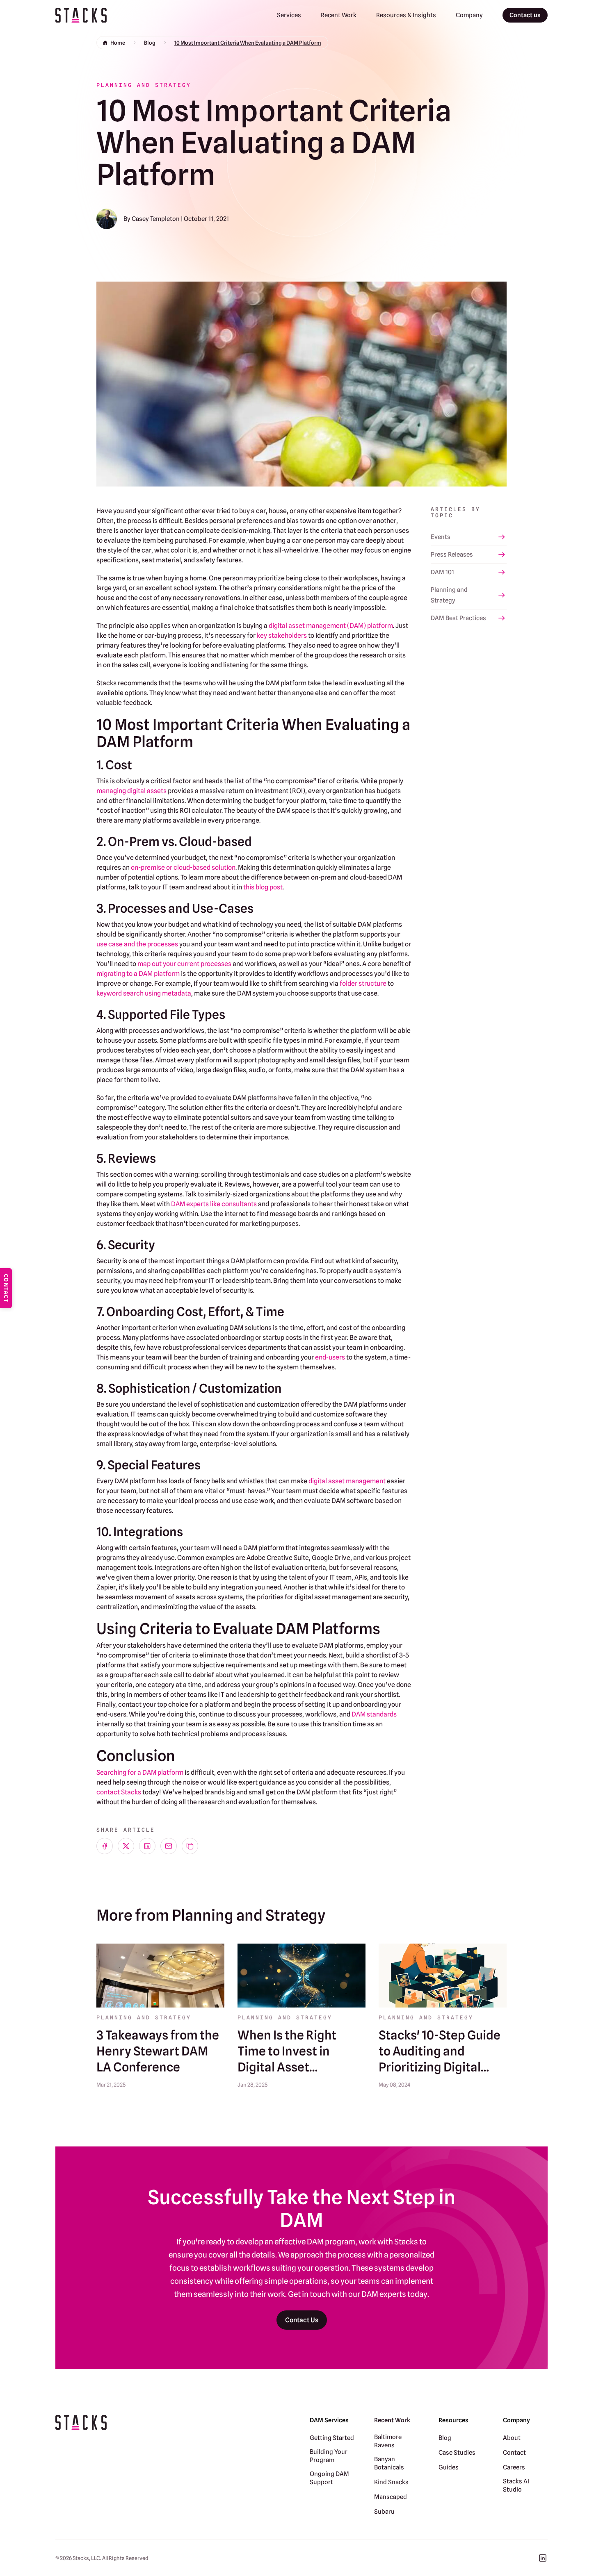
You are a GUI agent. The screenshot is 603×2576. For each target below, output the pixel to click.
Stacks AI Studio (516, 2485)
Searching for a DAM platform (140, 1772)
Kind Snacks (391, 2482)
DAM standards (374, 1714)
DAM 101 (442, 572)
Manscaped (391, 2497)
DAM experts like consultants (214, 1204)
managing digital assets (131, 791)
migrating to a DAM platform (138, 974)
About (512, 2438)
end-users (330, 1357)
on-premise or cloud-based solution (183, 867)
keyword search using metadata (144, 993)
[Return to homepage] (81, 15)
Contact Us (302, 2320)
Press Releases (452, 555)
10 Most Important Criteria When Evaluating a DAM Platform (248, 43)
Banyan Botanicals (389, 2463)
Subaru (384, 2512)
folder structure (363, 983)
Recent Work (339, 15)
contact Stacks (119, 1792)
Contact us (525, 15)
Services (289, 15)
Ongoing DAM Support (329, 2478)
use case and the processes (137, 944)
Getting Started (332, 2438)
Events (441, 537)
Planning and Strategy (449, 595)
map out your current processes (184, 964)
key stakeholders (282, 635)
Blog (150, 43)
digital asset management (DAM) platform (331, 626)
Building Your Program (329, 2456)
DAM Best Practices (458, 618)
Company (469, 15)
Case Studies (457, 2453)
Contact (514, 2453)
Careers (514, 2467)
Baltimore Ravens (388, 2441)
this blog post (263, 887)
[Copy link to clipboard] (190, 1846)
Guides (449, 2467)
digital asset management (347, 1481)
